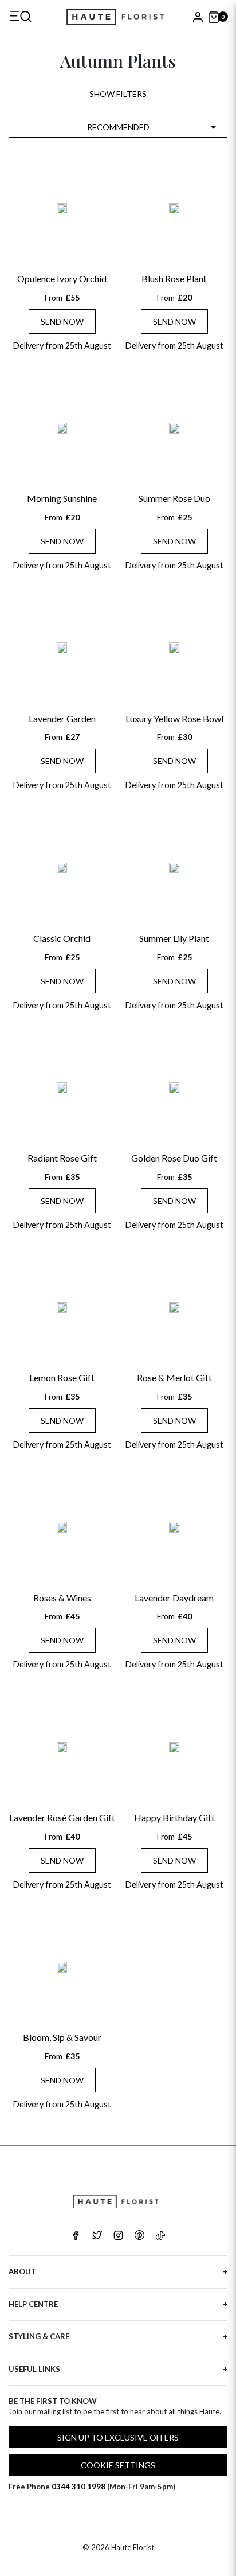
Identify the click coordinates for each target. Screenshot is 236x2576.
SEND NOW (62, 321)
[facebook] (76, 2236)
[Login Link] (197, 17)
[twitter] (97, 2236)
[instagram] (118, 2236)
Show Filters (118, 94)
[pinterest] (139, 2236)
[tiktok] (160, 2236)
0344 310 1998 (78, 2487)
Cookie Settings (118, 2465)
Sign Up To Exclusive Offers (118, 2437)
